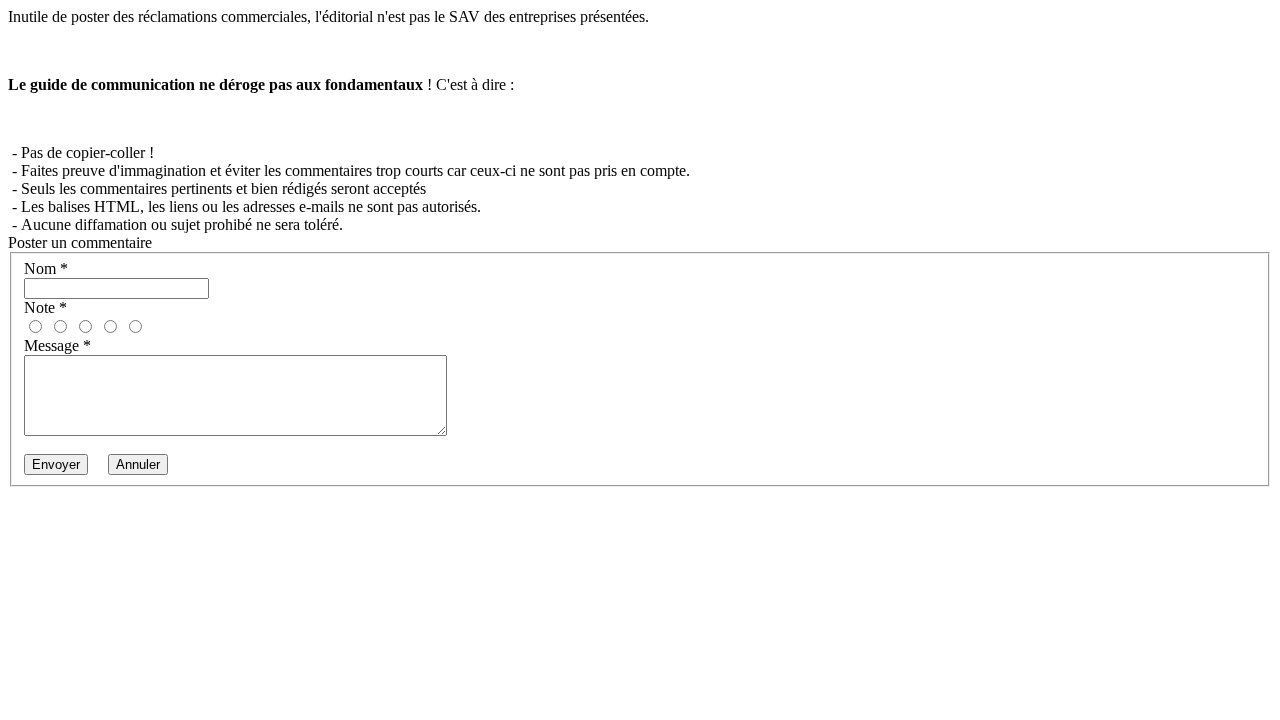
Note (45, 307)
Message (57, 345)
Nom (46, 268)
